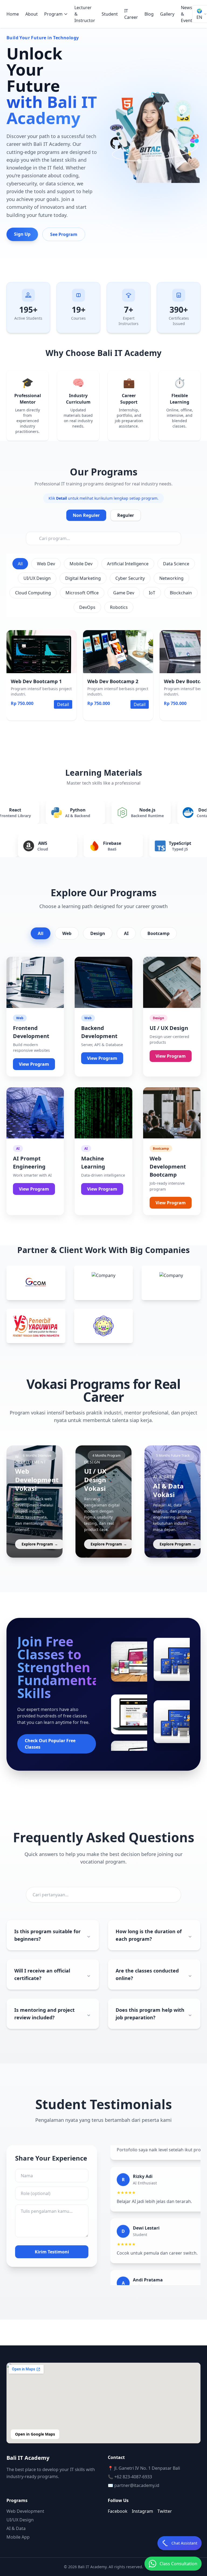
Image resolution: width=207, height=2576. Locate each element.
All (20, 564)
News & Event (187, 14)
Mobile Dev (81, 564)
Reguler (126, 515)
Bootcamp (158, 933)
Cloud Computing (33, 593)
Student (110, 14)
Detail (63, 704)
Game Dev (124, 593)
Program (53, 14)
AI (126, 933)
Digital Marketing (83, 578)
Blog (149, 14)
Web (67, 933)
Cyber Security (130, 578)
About (32, 14)
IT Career (131, 14)
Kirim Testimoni (52, 2252)
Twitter (165, 2511)
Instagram (142, 2511)
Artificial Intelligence (128, 564)
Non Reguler (86, 515)
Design (98, 933)
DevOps (87, 607)
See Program (64, 234)
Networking (171, 578)
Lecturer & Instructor (85, 14)
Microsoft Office (82, 593)
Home (13, 14)
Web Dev (46, 564)
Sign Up (22, 234)
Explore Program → (40, 1544)
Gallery (167, 14)
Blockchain (181, 593)
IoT (152, 593)
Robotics (119, 607)
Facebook (118, 2511)
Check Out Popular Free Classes (50, 1744)
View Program (34, 1064)
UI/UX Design (37, 578)
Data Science (176, 564)
